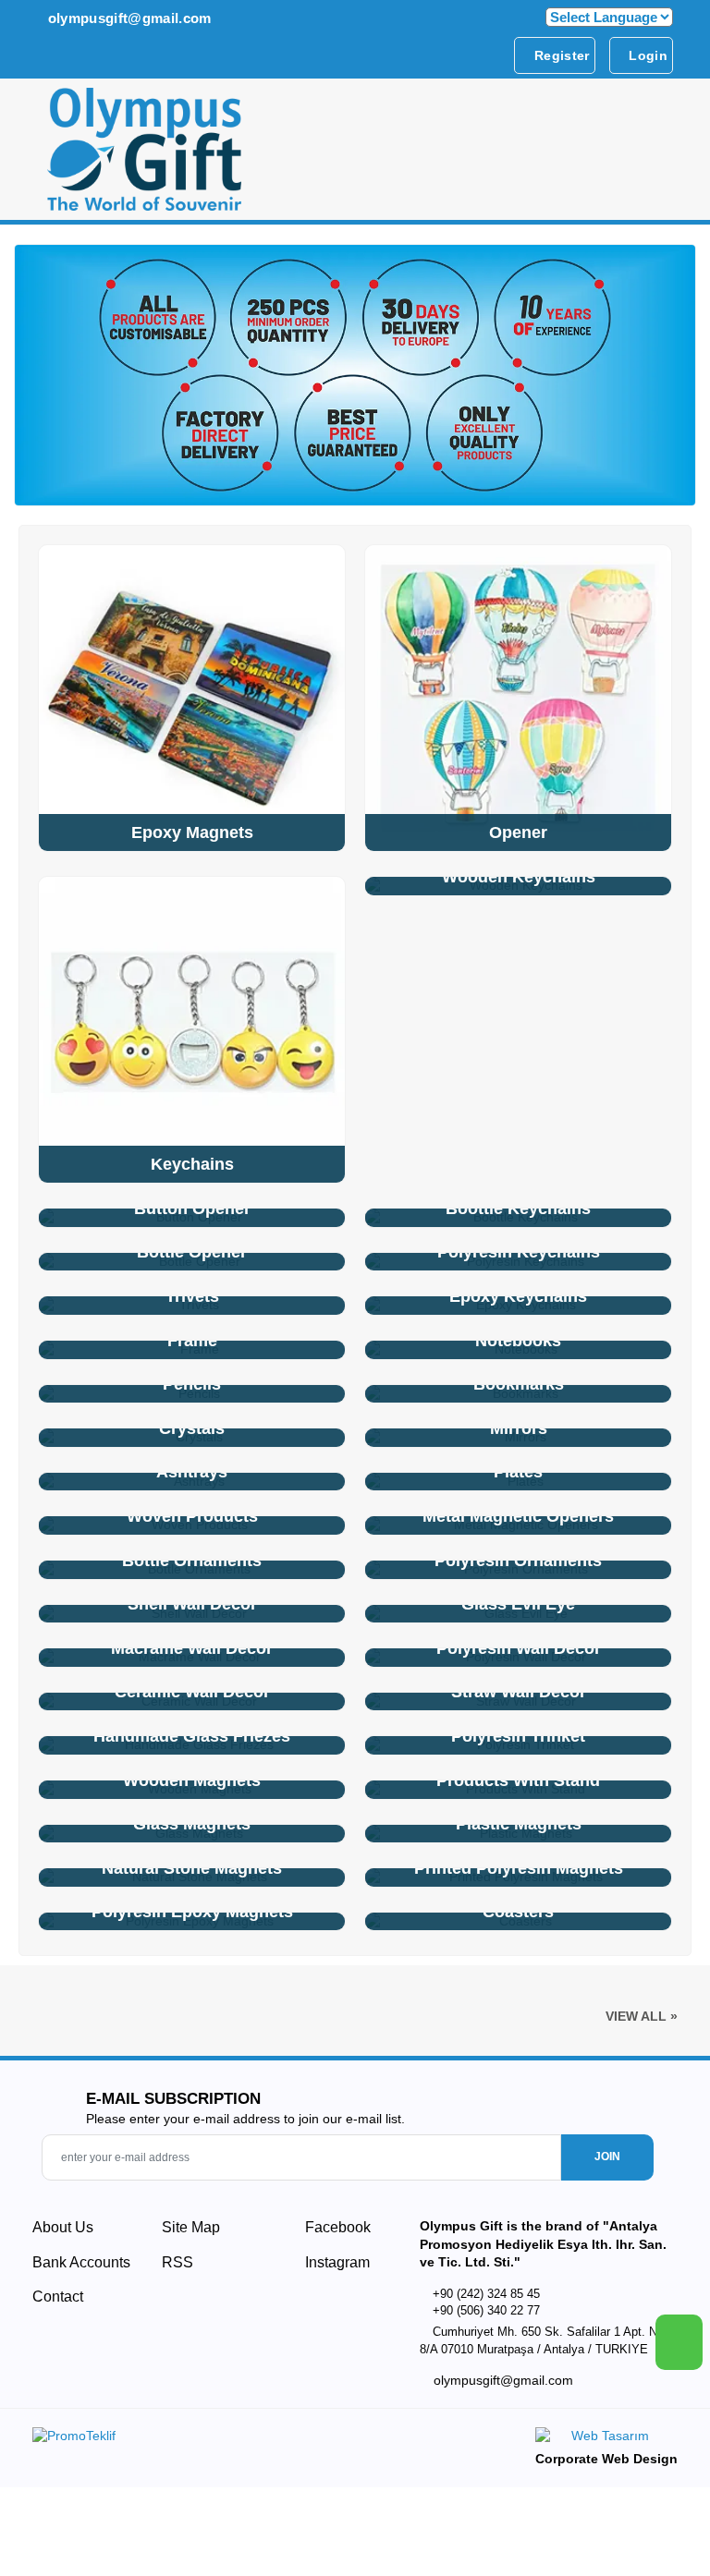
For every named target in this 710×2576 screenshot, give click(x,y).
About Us (63, 2227)
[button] (662, 154)
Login (646, 55)
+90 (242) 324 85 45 (486, 2294)
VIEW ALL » (642, 2016)
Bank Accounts (81, 2262)
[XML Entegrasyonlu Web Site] (189, 2439)
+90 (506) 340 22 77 (486, 2310)
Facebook (336, 2227)
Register (560, 55)
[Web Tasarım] (606, 2439)
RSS (177, 2262)
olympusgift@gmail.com (127, 18)
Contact (58, 2297)
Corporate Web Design (606, 2459)
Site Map (191, 2227)
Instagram (336, 2262)
